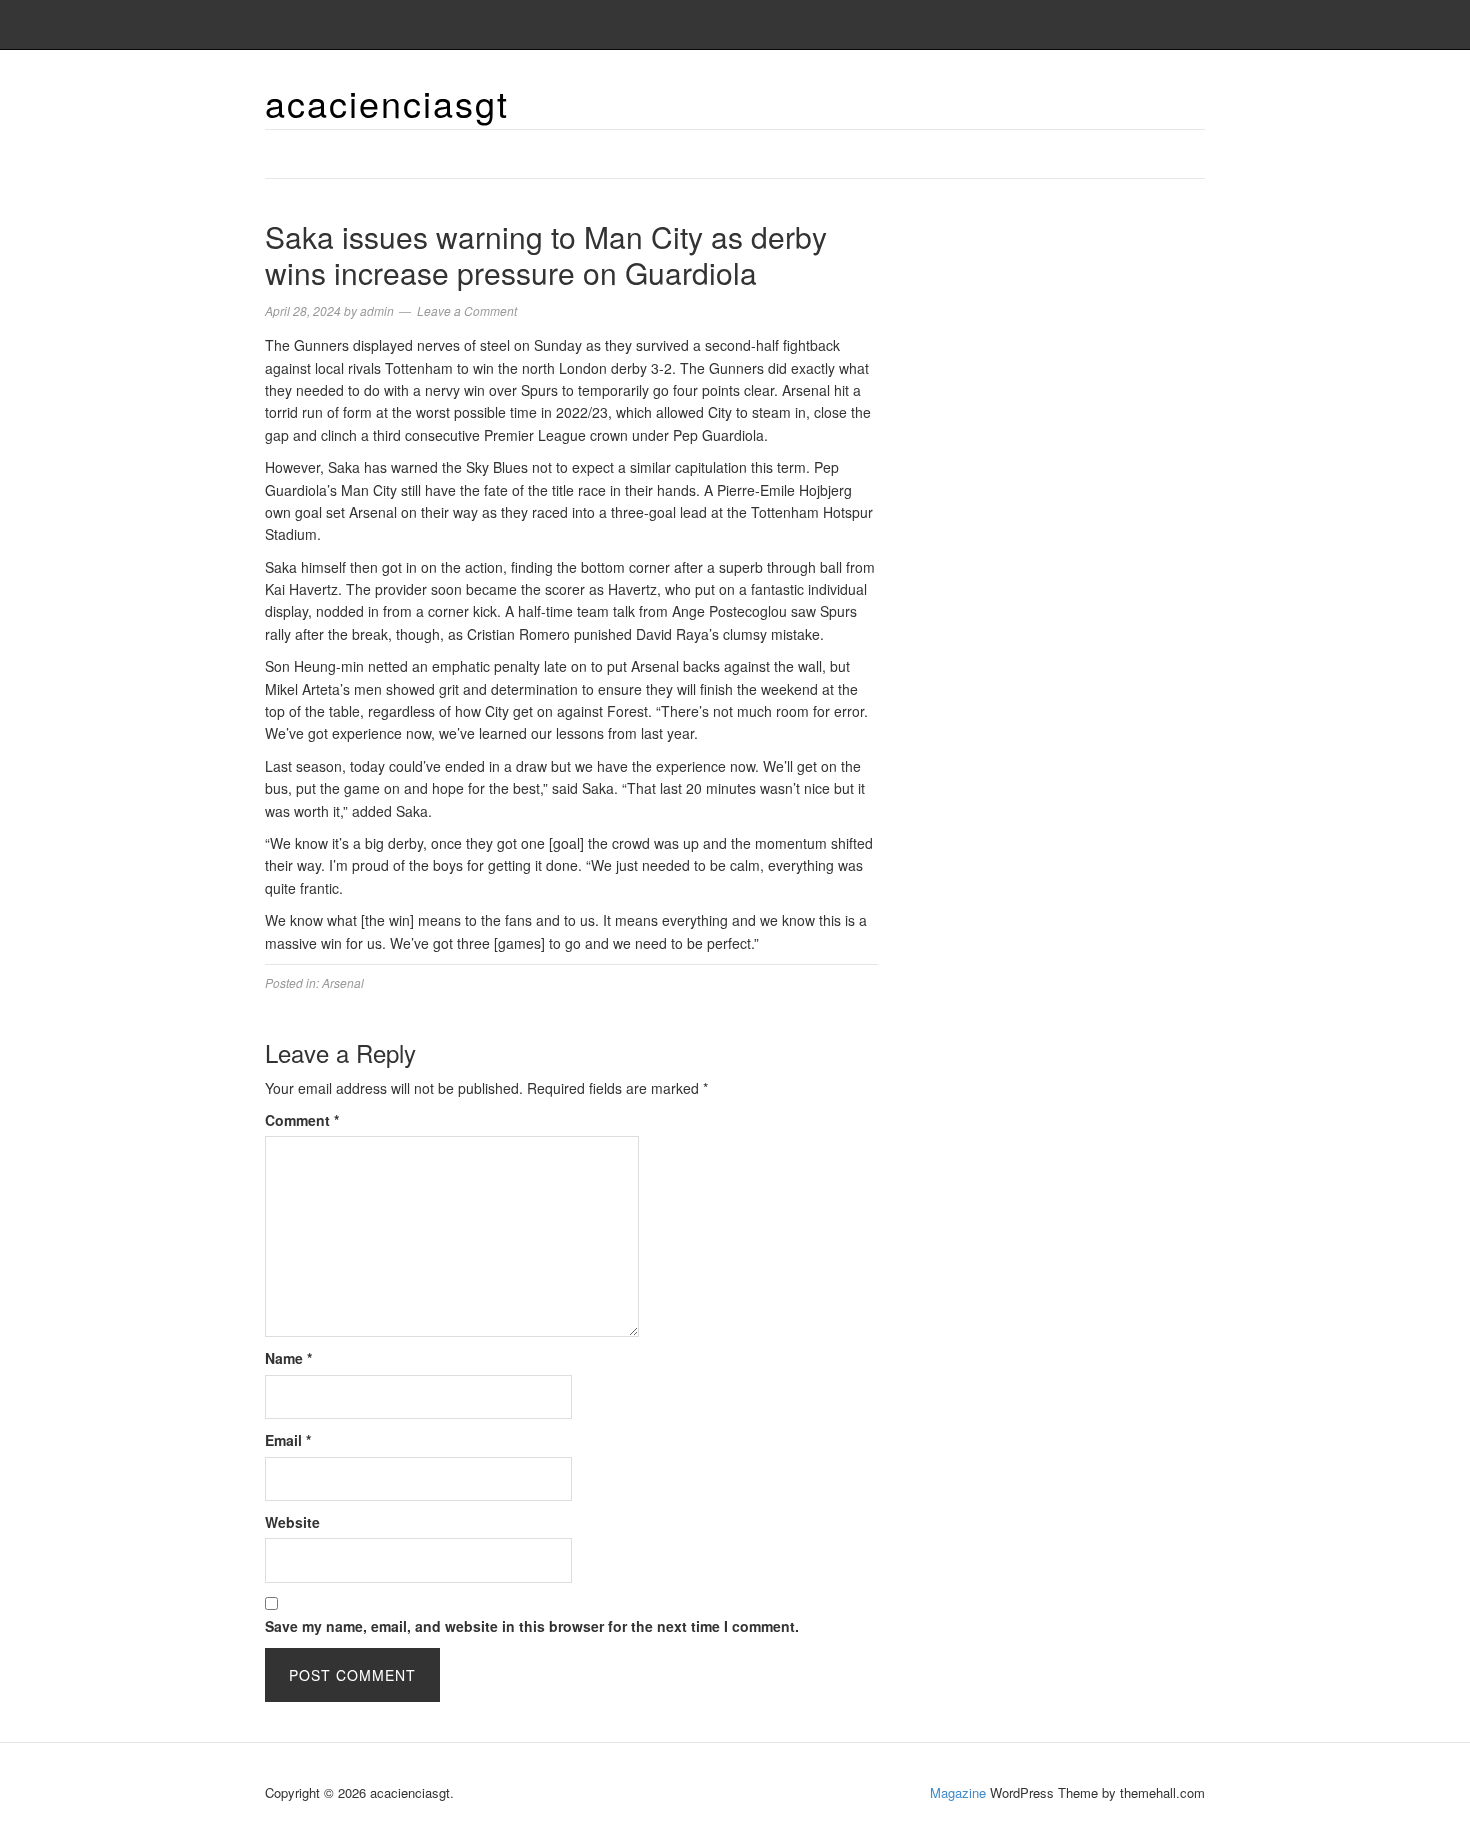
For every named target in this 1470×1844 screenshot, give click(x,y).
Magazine (958, 1792)
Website (292, 1522)
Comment (302, 1120)
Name (288, 1358)
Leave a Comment (467, 310)
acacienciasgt (387, 102)
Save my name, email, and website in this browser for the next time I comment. (532, 1626)
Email (288, 1440)
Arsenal (343, 982)
